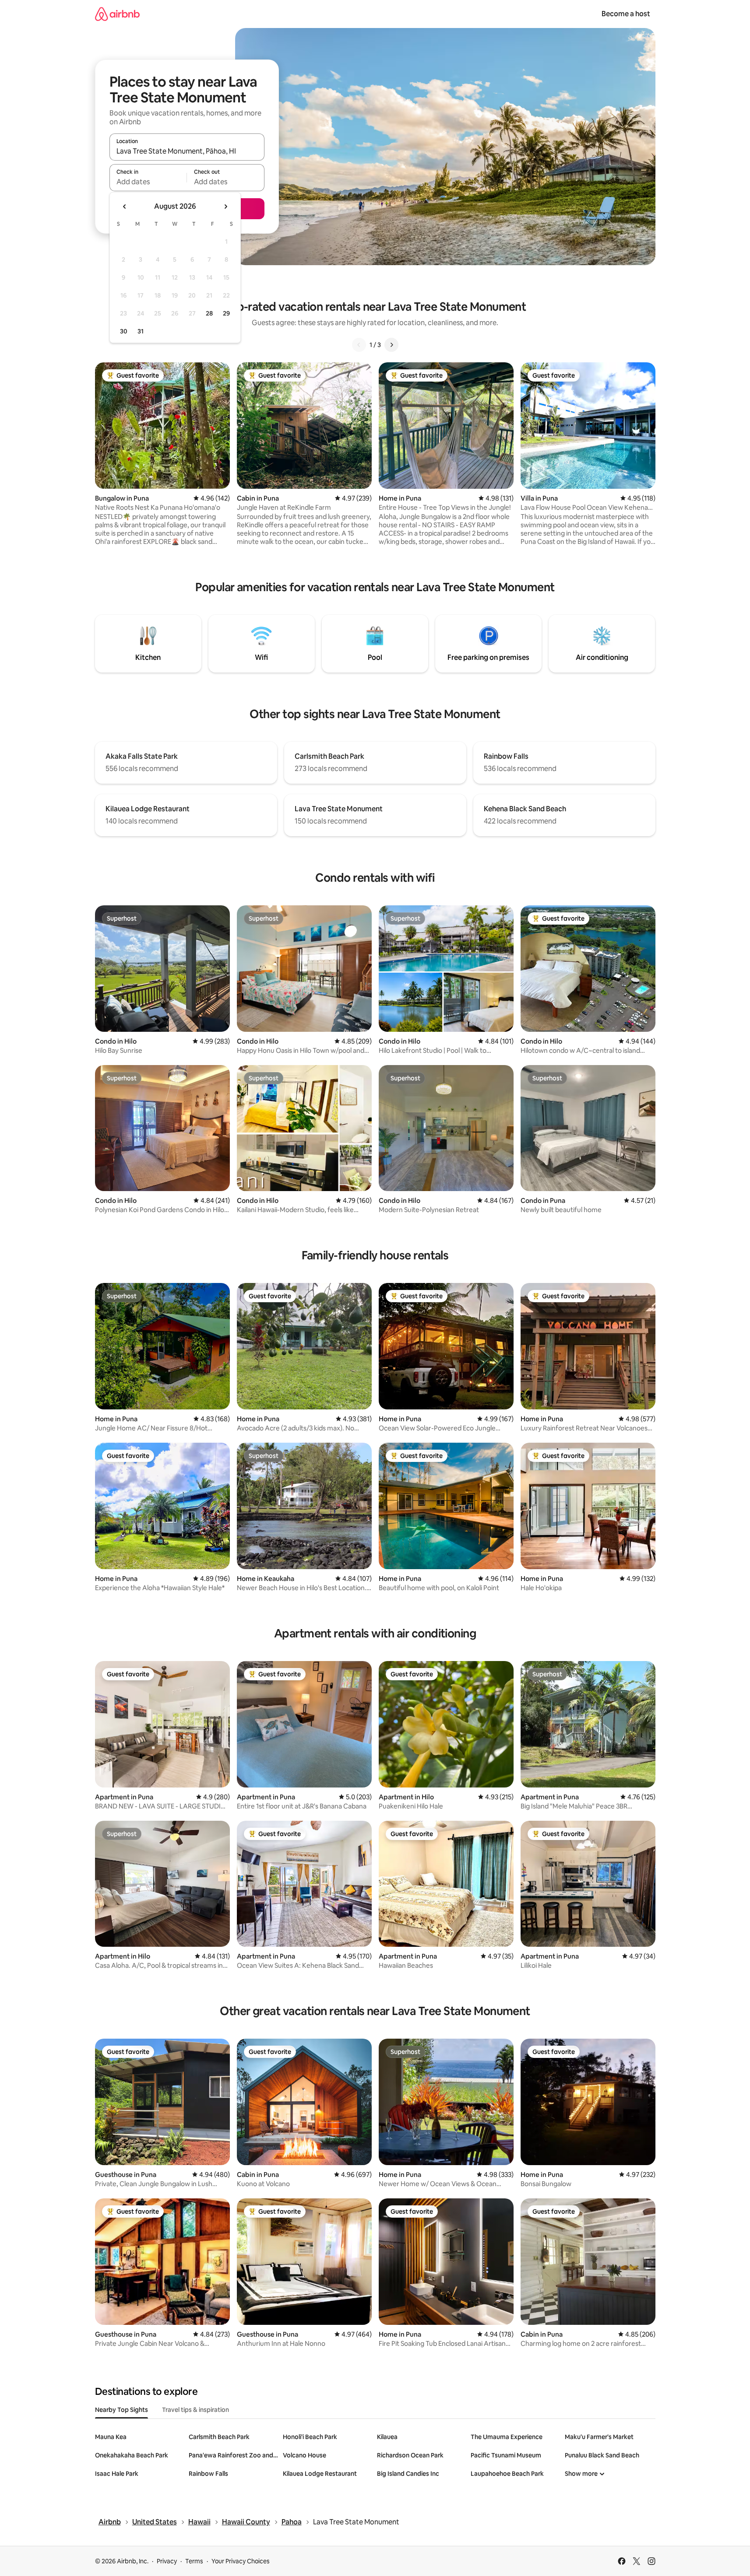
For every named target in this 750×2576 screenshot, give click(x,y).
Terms (194, 2561)
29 (226, 313)
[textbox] (148, 182)
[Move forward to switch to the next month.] (225, 207)
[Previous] (359, 345)
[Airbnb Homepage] (117, 14)
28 (209, 313)
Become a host (626, 14)
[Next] (391, 345)
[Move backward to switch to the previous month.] (125, 207)
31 (141, 331)
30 (124, 331)
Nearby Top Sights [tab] (121, 2410)
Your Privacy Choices (241, 2561)
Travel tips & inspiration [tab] (195, 2410)
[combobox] (187, 151)
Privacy (167, 2561)
